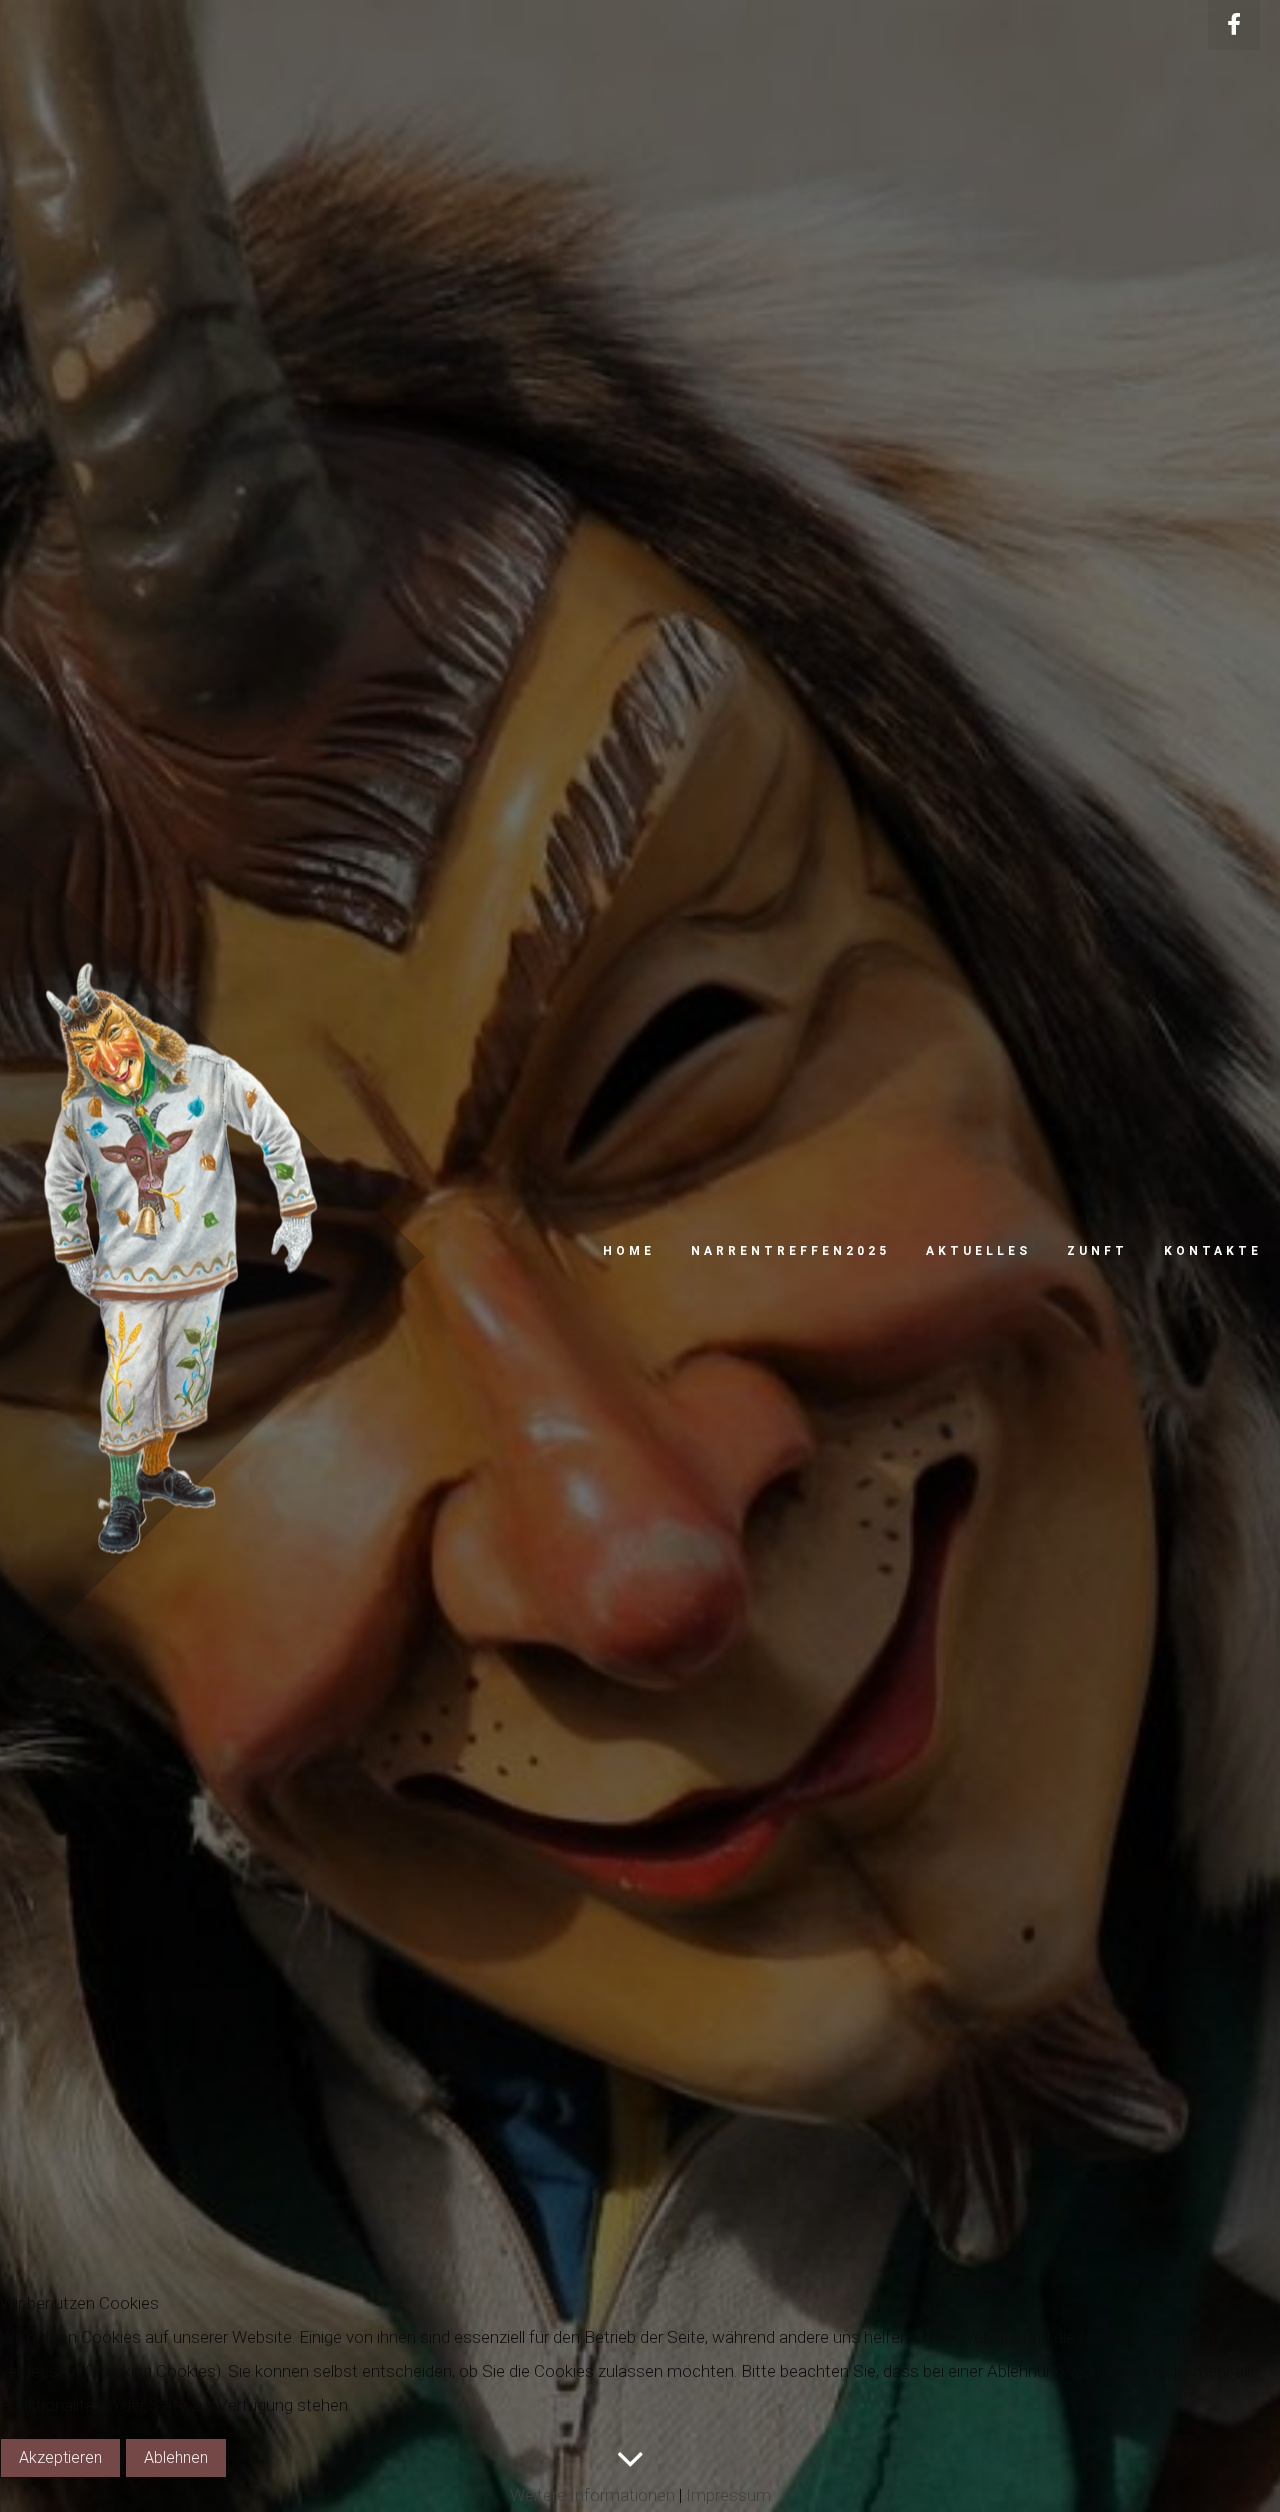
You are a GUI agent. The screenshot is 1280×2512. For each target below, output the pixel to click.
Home (629, 1251)
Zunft (1097, 1251)
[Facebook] (1234, 25)
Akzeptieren (60, 2457)
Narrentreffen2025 (790, 1251)
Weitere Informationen (592, 2495)
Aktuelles (978, 1251)
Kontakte (1213, 1251)
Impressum (728, 2495)
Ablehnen (176, 2457)
